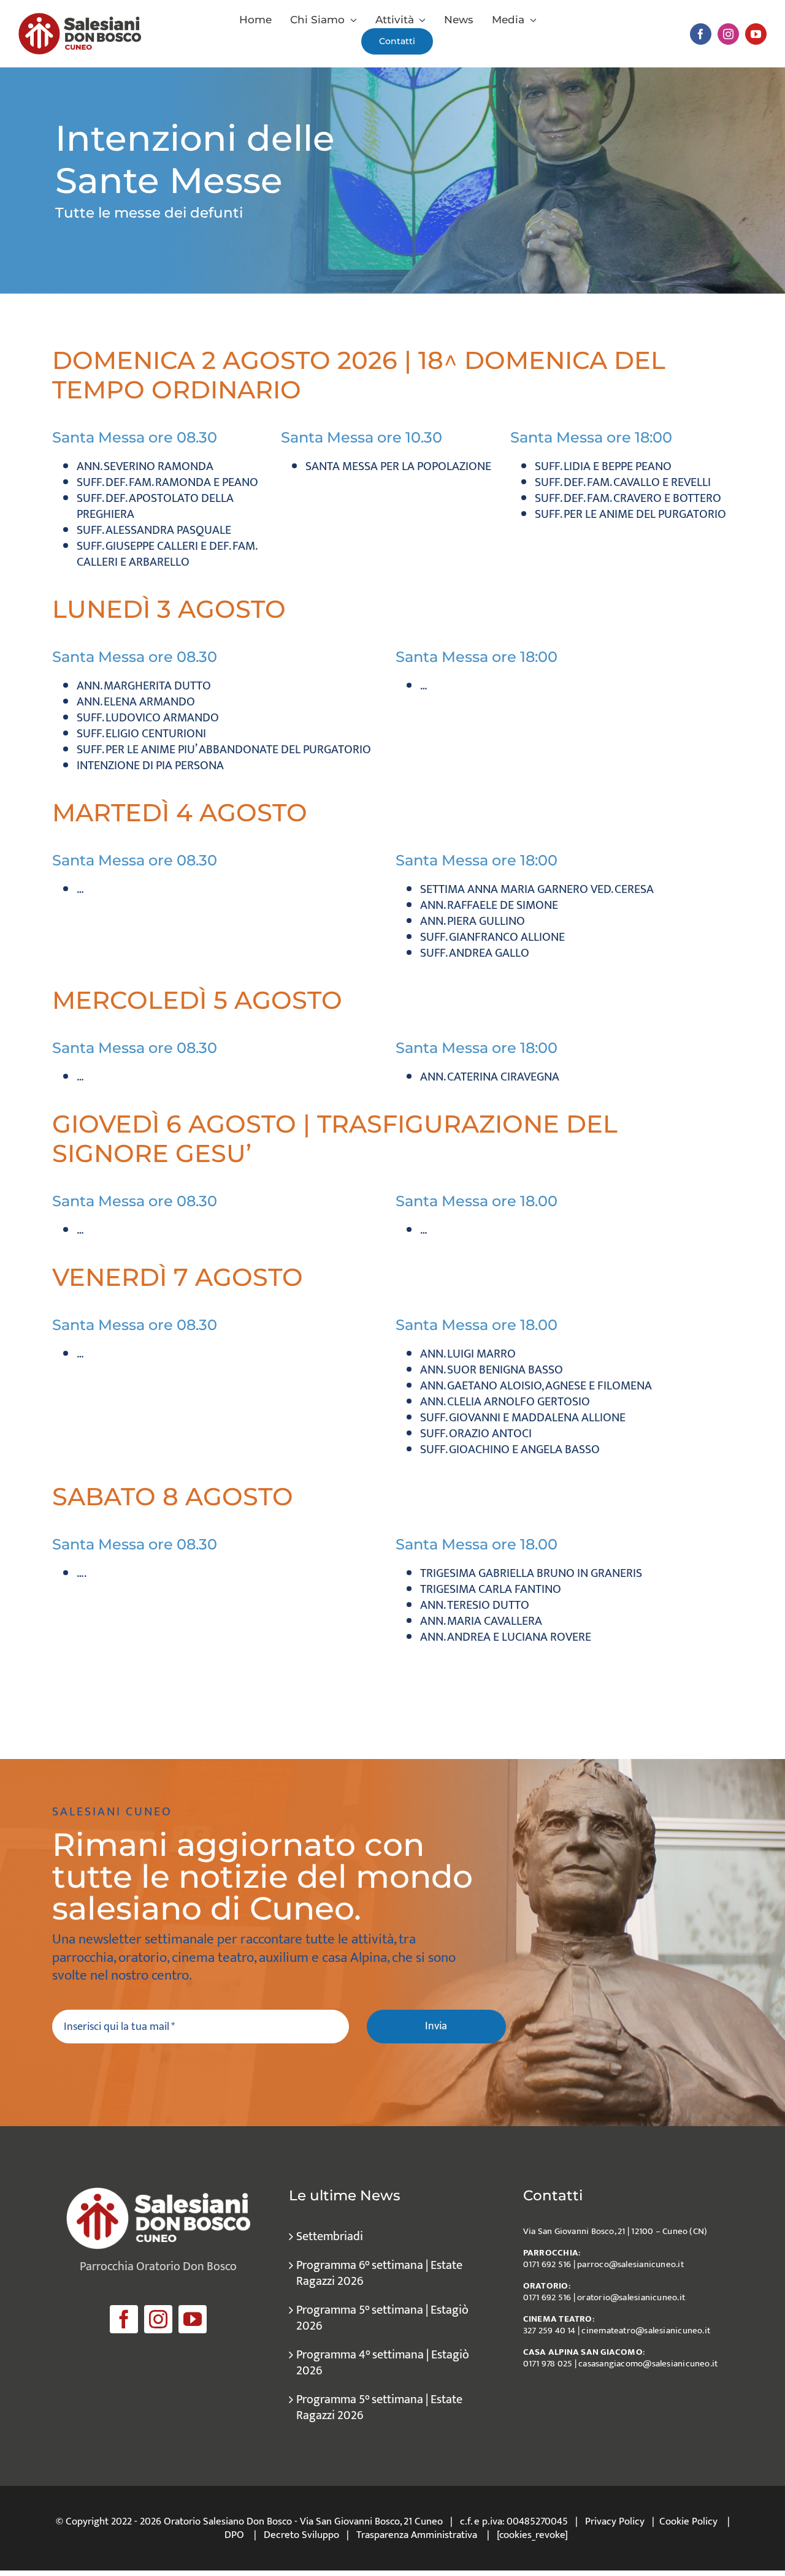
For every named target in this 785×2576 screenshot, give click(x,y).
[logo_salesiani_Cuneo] (80, 19)
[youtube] (756, 34)
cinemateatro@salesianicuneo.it (646, 2331)
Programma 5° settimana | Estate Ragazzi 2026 (379, 2407)
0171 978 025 (548, 2364)
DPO (234, 2535)
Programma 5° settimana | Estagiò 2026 (382, 2318)
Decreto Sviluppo (301, 2535)
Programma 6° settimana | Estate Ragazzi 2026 (379, 2273)
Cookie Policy (688, 2521)
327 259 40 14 (549, 2331)
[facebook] (701, 34)
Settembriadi (330, 2236)
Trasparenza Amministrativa (417, 2535)
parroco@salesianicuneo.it (630, 2264)
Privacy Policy (615, 2521)
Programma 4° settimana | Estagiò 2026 (383, 2363)
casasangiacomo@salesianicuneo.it (648, 2364)
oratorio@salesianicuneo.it (631, 2297)
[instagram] (728, 34)
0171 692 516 (547, 2264)
